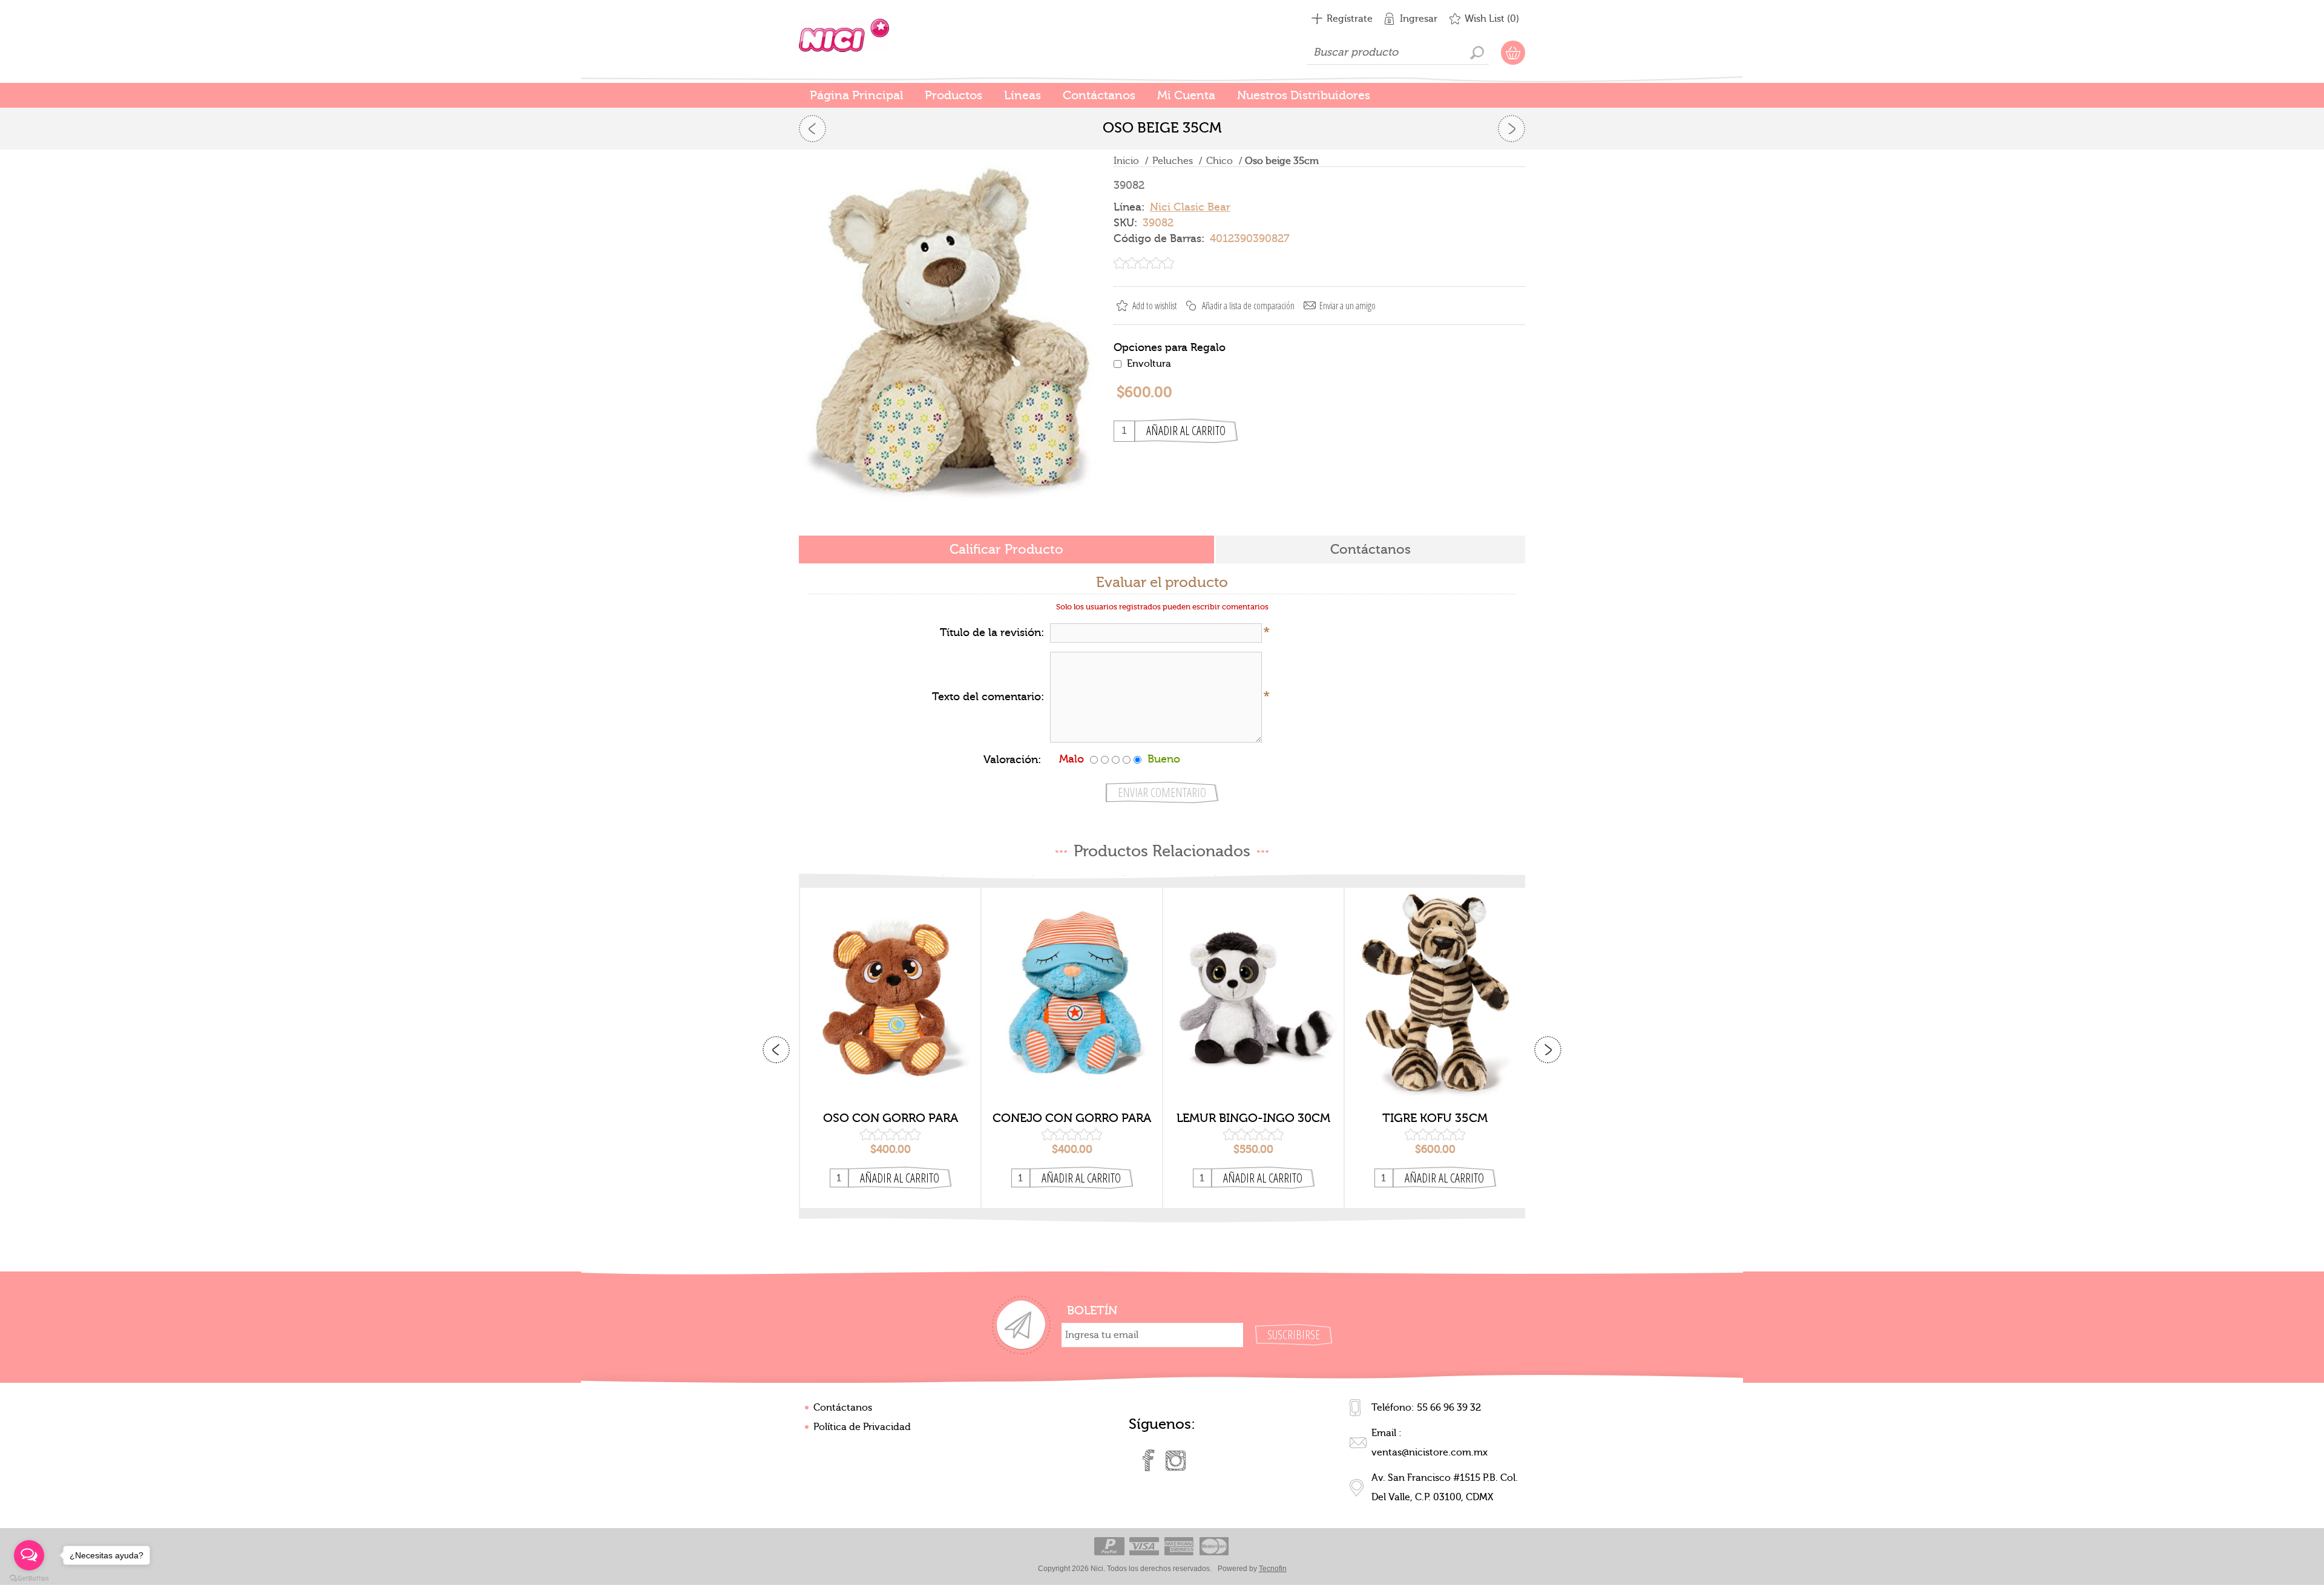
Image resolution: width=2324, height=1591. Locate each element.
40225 (1435, 986)
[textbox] (1398, 53)
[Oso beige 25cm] (1512, 129)
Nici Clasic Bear (1190, 207)
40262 (1072, 986)
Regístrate (1350, 19)
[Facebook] (1149, 1460)
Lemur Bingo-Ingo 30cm (1253, 1118)
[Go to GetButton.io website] (29, 1579)
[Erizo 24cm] (812, 129)
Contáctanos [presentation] (1370, 549)
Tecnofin (1273, 1569)
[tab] (1006, 550)
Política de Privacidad (862, 1427)
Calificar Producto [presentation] (1006, 549)
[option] (890, 1048)
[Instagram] (1175, 1460)
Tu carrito (1513, 53)
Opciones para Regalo (1170, 347)
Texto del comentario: (988, 697)
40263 (891, 986)
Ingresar (1419, 19)
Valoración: (1012, 760)
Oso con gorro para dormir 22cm (891, 1118)
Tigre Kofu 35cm (1435, 1118)
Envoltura (1149, 364)
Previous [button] (776, 1050)
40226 (1254, 986)
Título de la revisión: (992, 633)
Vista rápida (891, 1085)
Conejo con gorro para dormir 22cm (1072, 1118)
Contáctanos (843, 1408)
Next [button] (1548, 1050)
